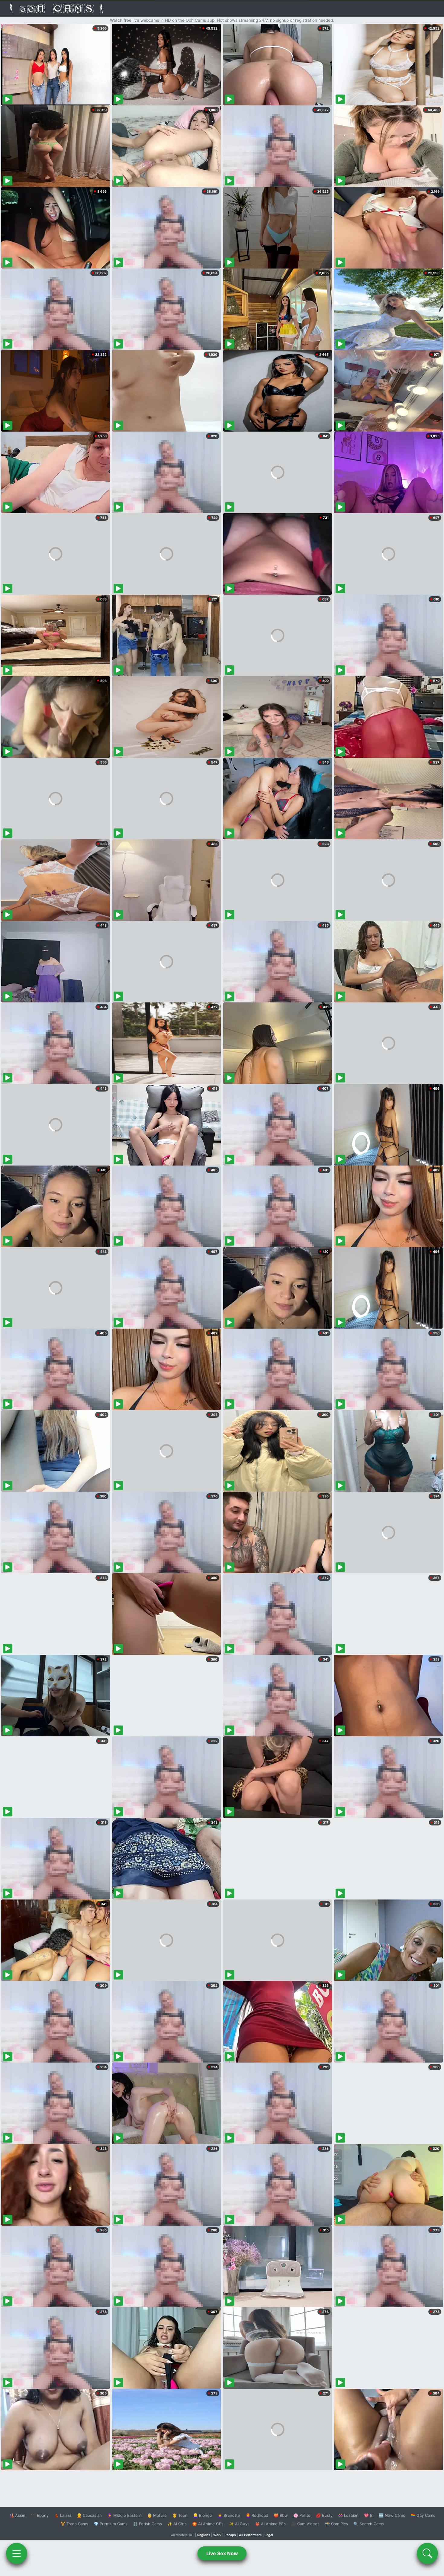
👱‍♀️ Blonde (203, 2515)
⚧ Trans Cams (74, 2524)
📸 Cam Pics (336, 2524)
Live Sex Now (222, 2553)
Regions (204, 2535)
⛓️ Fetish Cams (147, 2524)
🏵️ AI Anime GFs (208, 2524)
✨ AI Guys (239, 2524)
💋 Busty (324, 2515)
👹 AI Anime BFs (270, 2524)
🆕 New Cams (392, 2515)
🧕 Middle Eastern (124, 2515)
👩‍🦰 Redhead (257, 2515)
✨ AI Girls (177, 2524)
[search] (427, 2553)
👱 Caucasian (89, 2515)
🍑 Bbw (281, 2515)
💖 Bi (369, 2515)
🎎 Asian (17, 2515)
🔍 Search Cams (369, 2524)
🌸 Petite (302, 2515)
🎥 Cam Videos (305, 2524)
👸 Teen (180, 2515)
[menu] (17, 2553)
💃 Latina (63, 2515)
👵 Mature (157, 2515)
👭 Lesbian (348, 2515)
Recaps (230, 2535)
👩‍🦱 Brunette (229, 2515)
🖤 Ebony (40, 2515)
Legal (269, 2535)
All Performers (250, 2535)
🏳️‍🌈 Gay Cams (423, 2515)
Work (217, 2535)
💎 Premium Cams (111, 2524)
